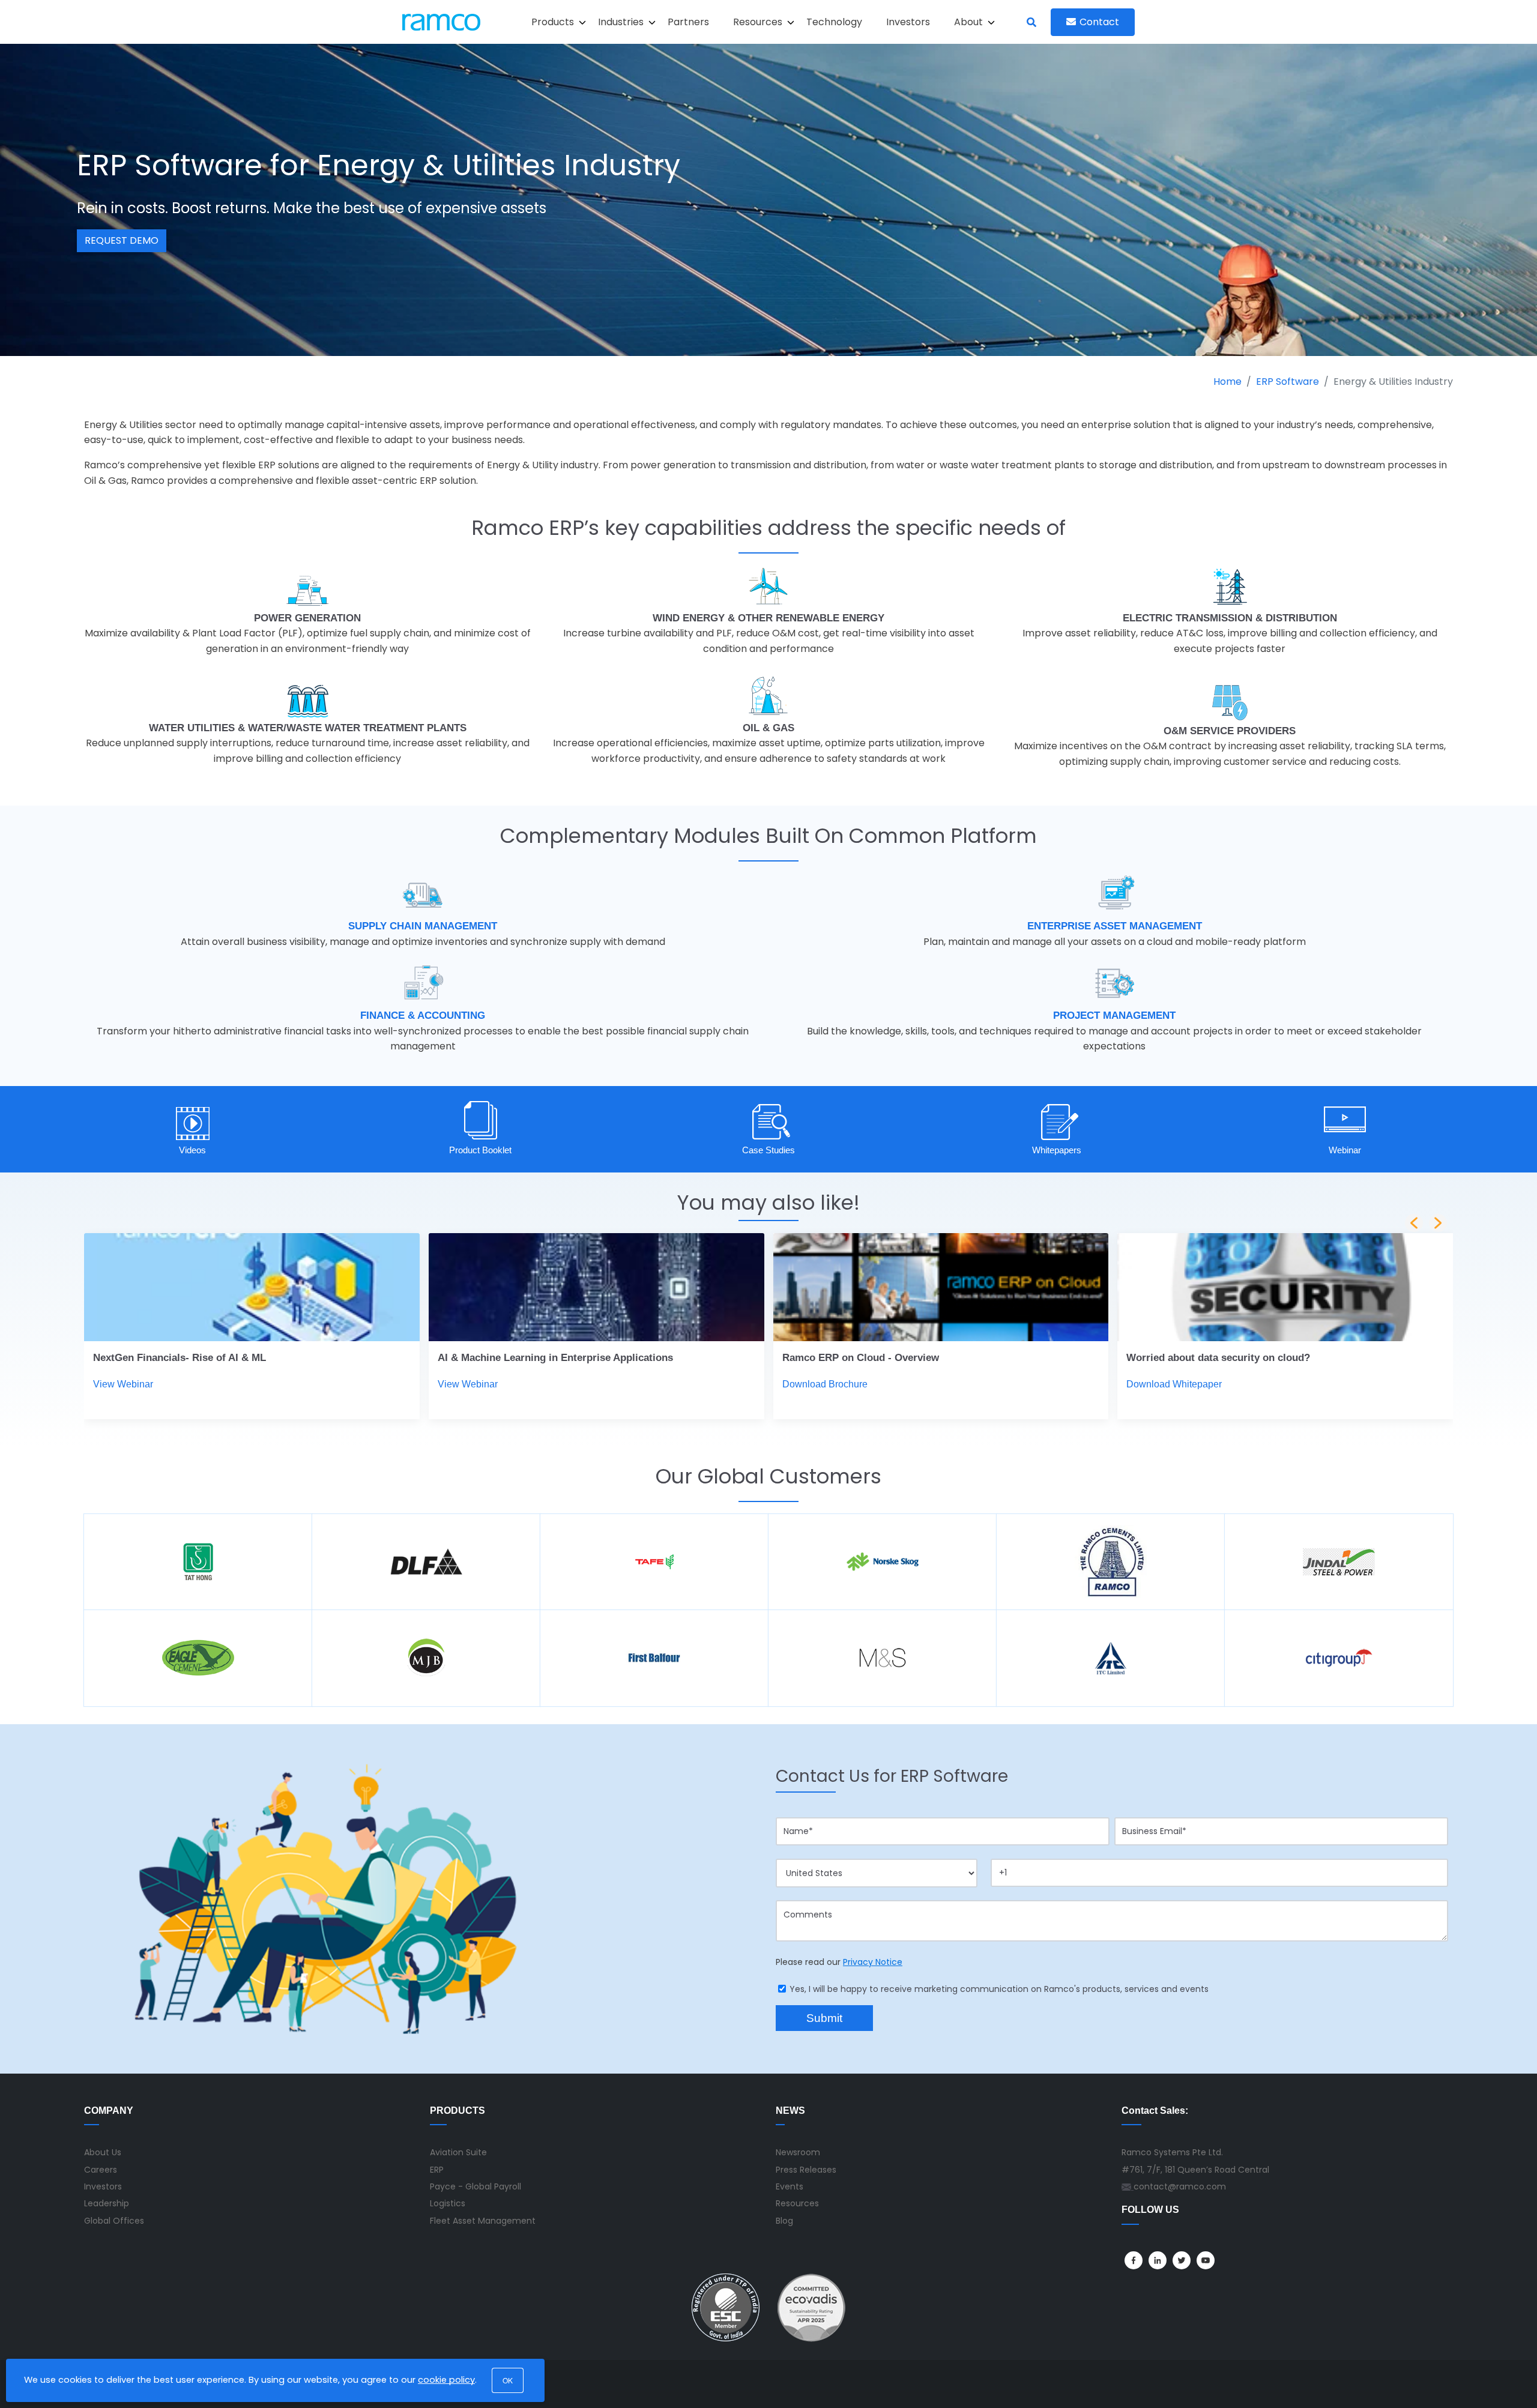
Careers (101, 2170)
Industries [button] (621, 22)
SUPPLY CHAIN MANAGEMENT (423, 926)
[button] (1438, 1223)
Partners (688, 22)
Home (1227, 382)
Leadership (107, 2203)
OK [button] (508, 2380)
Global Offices (114, 2221)
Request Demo (122, 240)
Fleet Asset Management (483, 2221)
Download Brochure (825, 1384)
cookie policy (446, 2380)
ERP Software (1288, 382)
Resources (797, 2203)
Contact (1099, 22)
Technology (834, 22)
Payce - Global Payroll (476, 2186)
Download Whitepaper (1174, 1384)
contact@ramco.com (1180, 2186)
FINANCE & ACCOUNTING (423, 1015)
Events (790, 2186)
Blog (784, 2221)
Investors (908, 22)
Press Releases (806, 2170)
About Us (103, 2152)
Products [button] (553, 22)
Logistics (448, 2203)
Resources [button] (758, 22)
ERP (437, 2170)
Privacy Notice (873, 1962)
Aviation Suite (458, 2152)
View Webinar (123, 1384)
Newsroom (798, 2152)
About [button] (968, 22)
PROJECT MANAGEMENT (1114, 1015)
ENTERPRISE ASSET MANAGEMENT (1115, 926)
